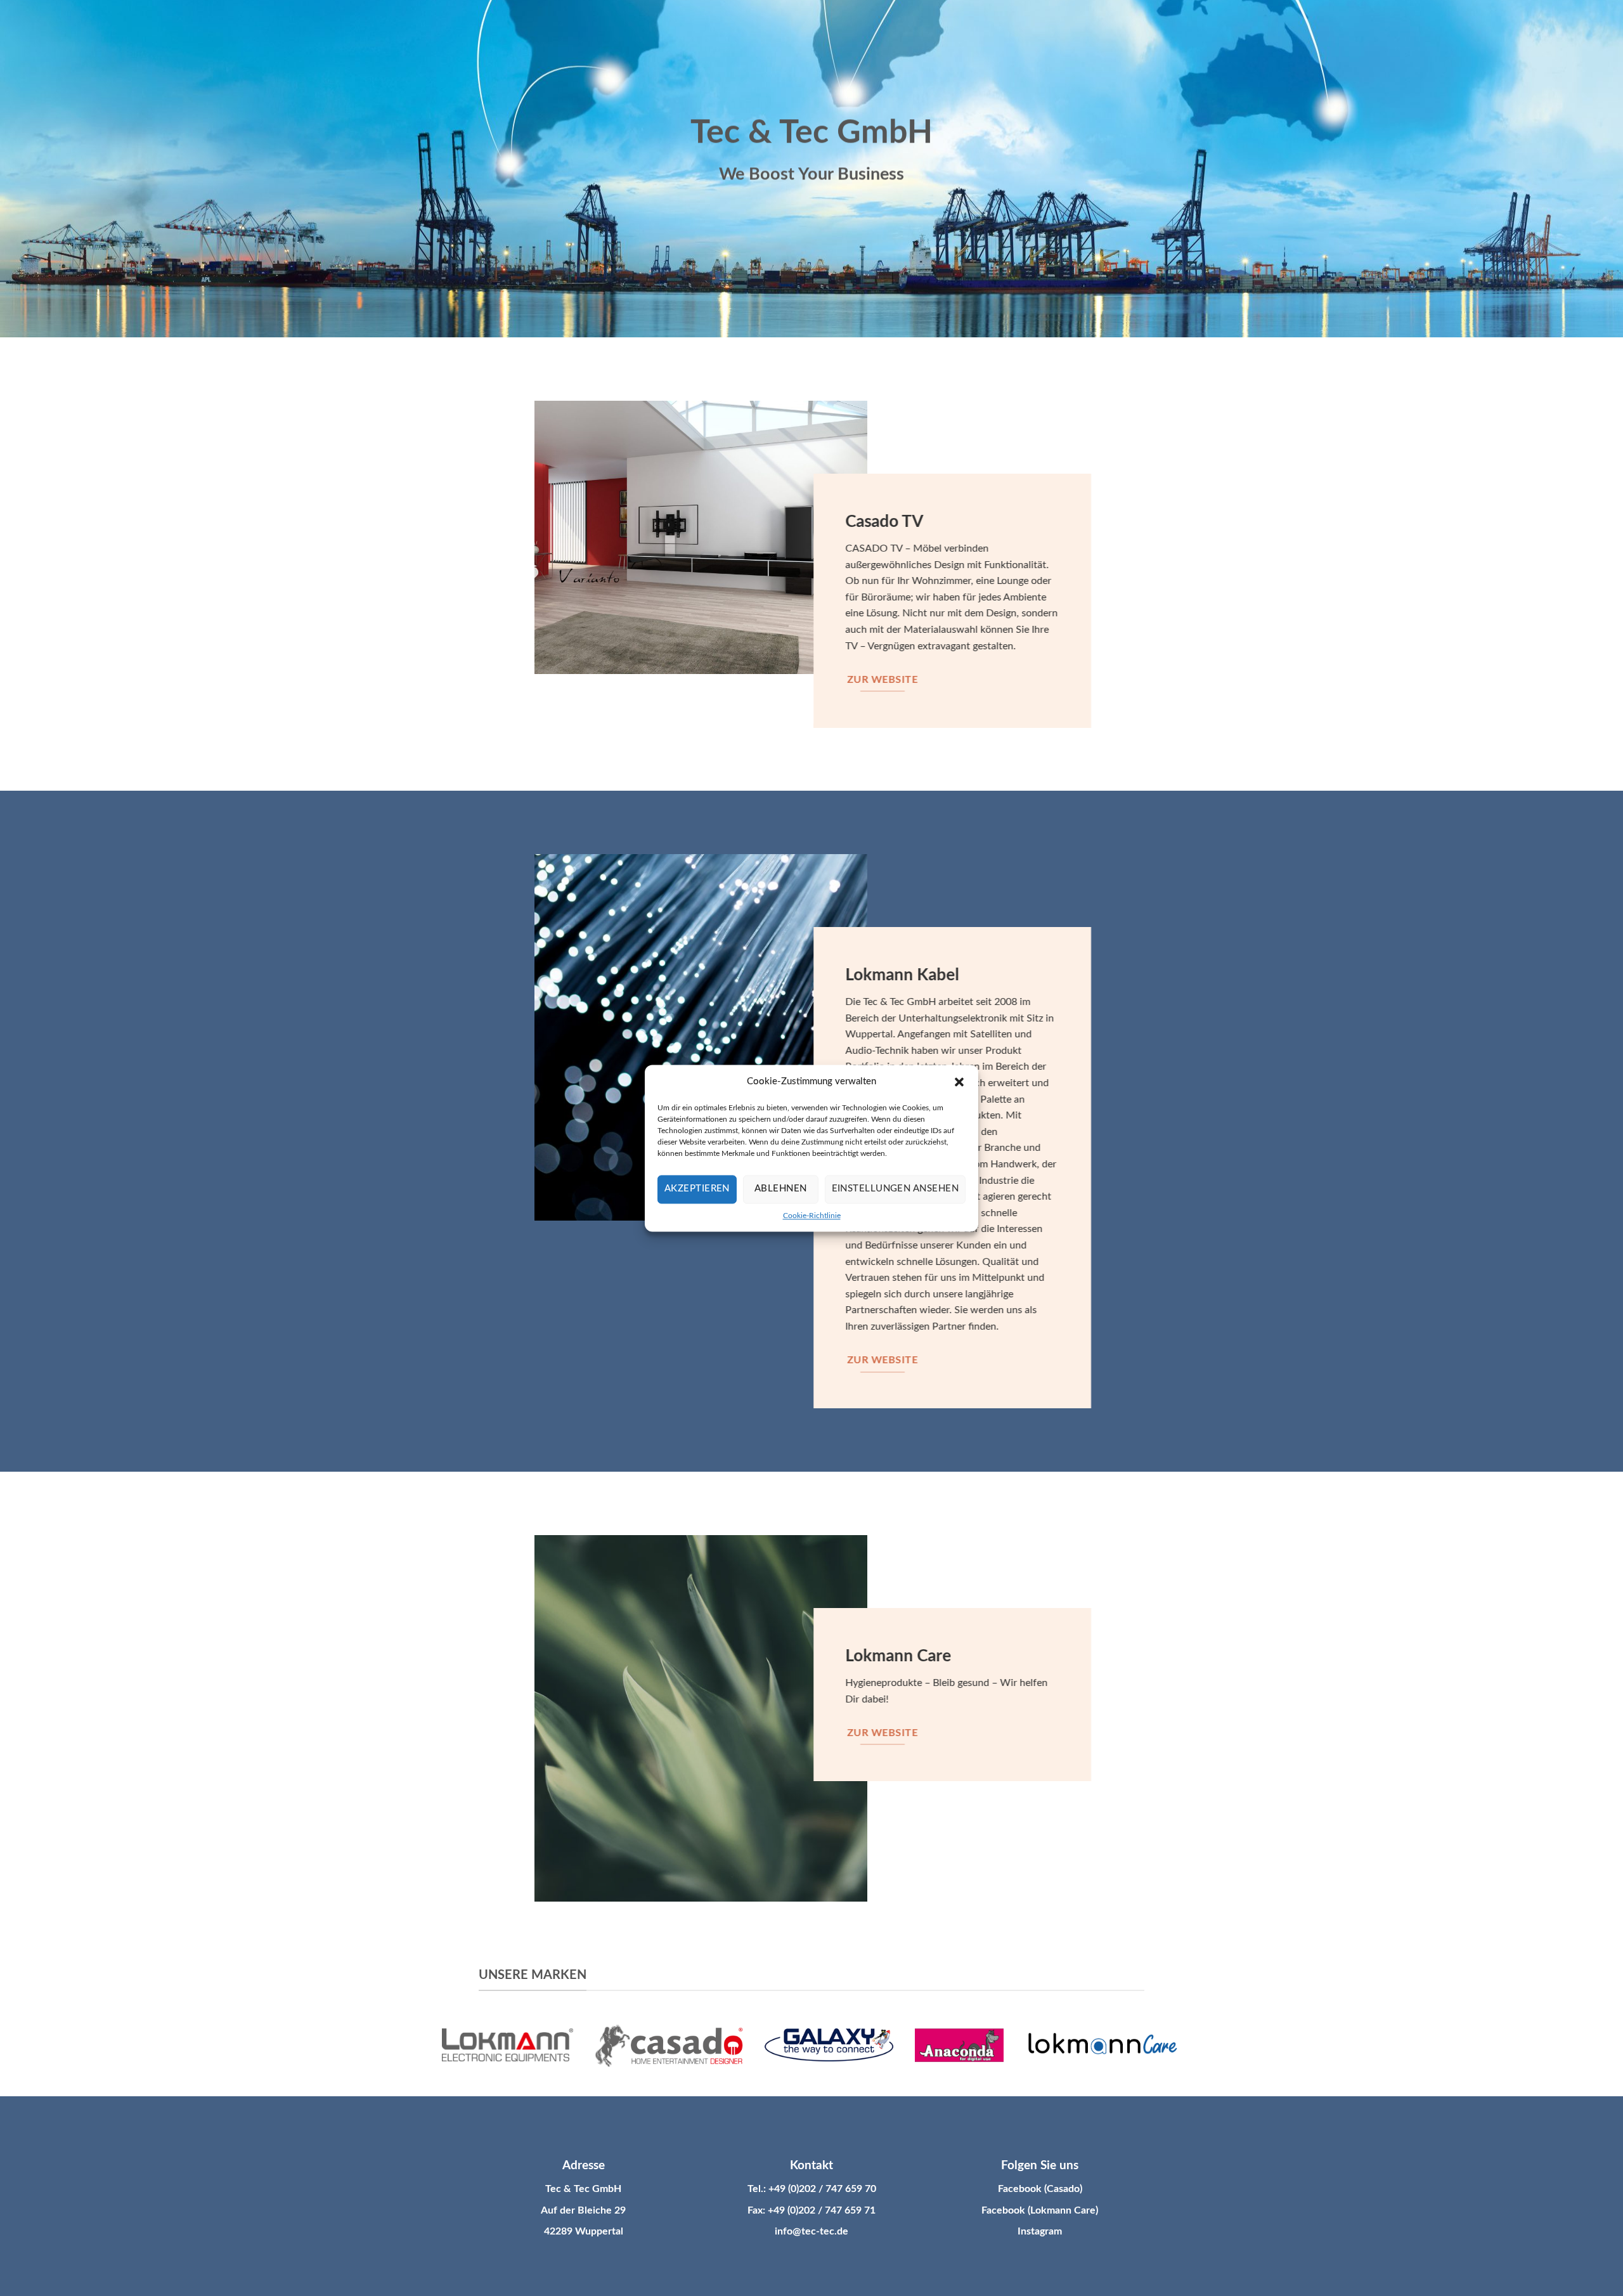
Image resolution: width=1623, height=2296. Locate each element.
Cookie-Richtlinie (812, 1216)
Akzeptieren (697, 1189)
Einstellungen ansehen (895, 1189)
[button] (959, 1082)
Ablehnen (781, 1189)
